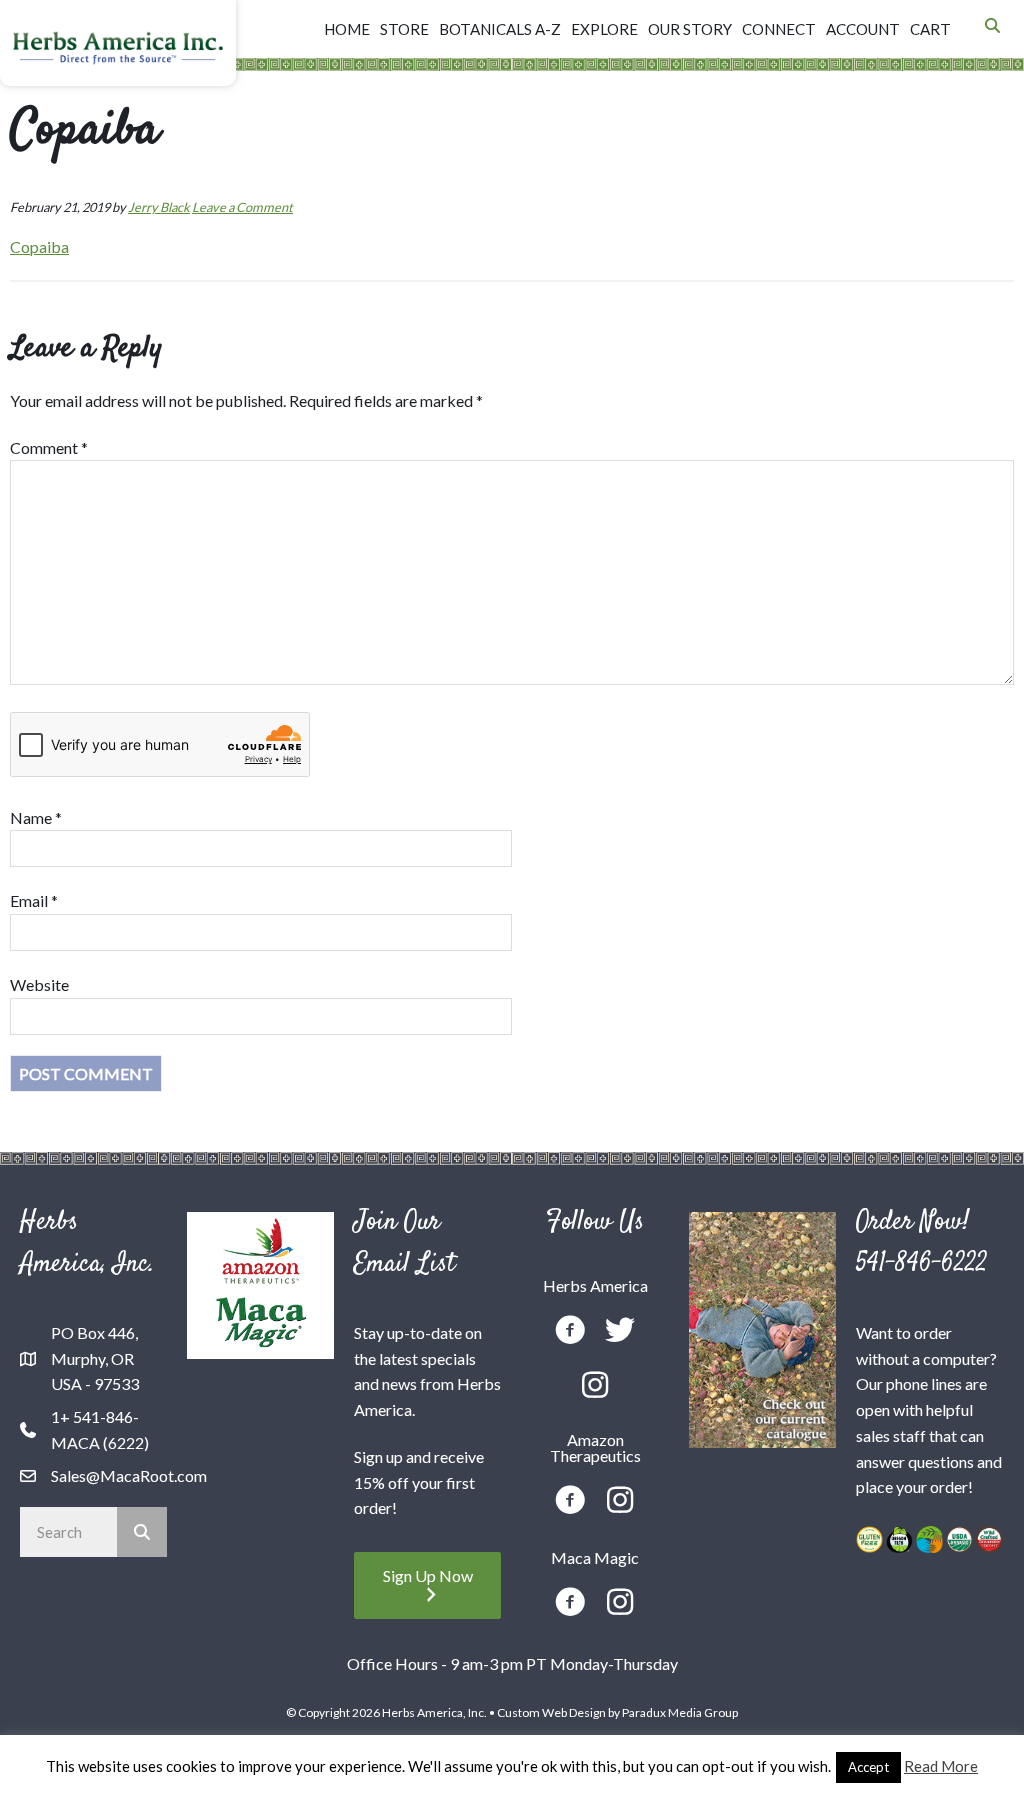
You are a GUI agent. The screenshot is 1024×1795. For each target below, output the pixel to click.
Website (39, 984)
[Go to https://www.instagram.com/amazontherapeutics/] (620, 1501)
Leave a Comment (242, 207)
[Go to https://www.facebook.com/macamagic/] (570, 1604)
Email (34, 900)
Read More (941, 1766)
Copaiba (39, 246)
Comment (49, 447)
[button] (427, 1585)
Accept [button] (868, 1767)
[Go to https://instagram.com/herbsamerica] (595, 1386)
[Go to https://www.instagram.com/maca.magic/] (620, 1603)
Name (36, 817)
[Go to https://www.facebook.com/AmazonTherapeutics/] (570, 1502)
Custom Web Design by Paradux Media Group (617, 1712)
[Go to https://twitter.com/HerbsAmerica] (620, 1331)
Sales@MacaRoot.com (129, 1475)
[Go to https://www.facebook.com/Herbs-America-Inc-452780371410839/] (570, 1332)
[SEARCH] (142, 1532)
